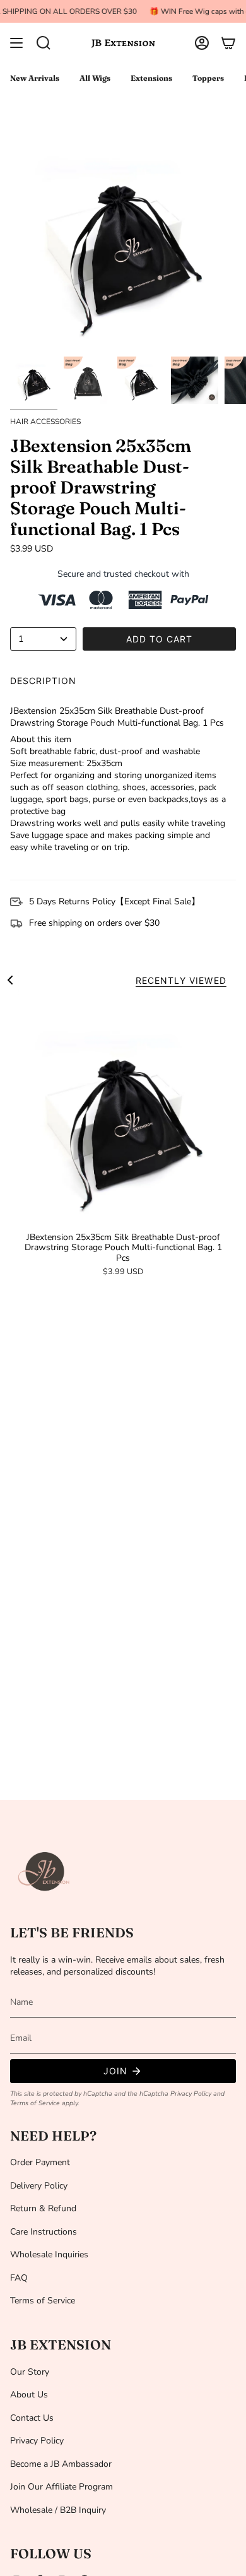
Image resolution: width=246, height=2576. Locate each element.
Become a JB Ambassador (61, 2464)
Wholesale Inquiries (49, 2254)
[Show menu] (16, 43)
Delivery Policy (39, 2186)
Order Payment (40, 2162)
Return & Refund (43, 2208)
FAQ (19, 2278)
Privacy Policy (191, 2094)
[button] (44, 43)
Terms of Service (35, 2103)
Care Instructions (44, 2232)
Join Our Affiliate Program (61, 2487)
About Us (29, 2395)
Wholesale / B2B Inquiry (58, 2510)
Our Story (30, 2372)
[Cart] (228, 43)
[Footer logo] (45, 1872)
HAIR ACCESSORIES (45, 422)
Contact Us (32, 2418)
